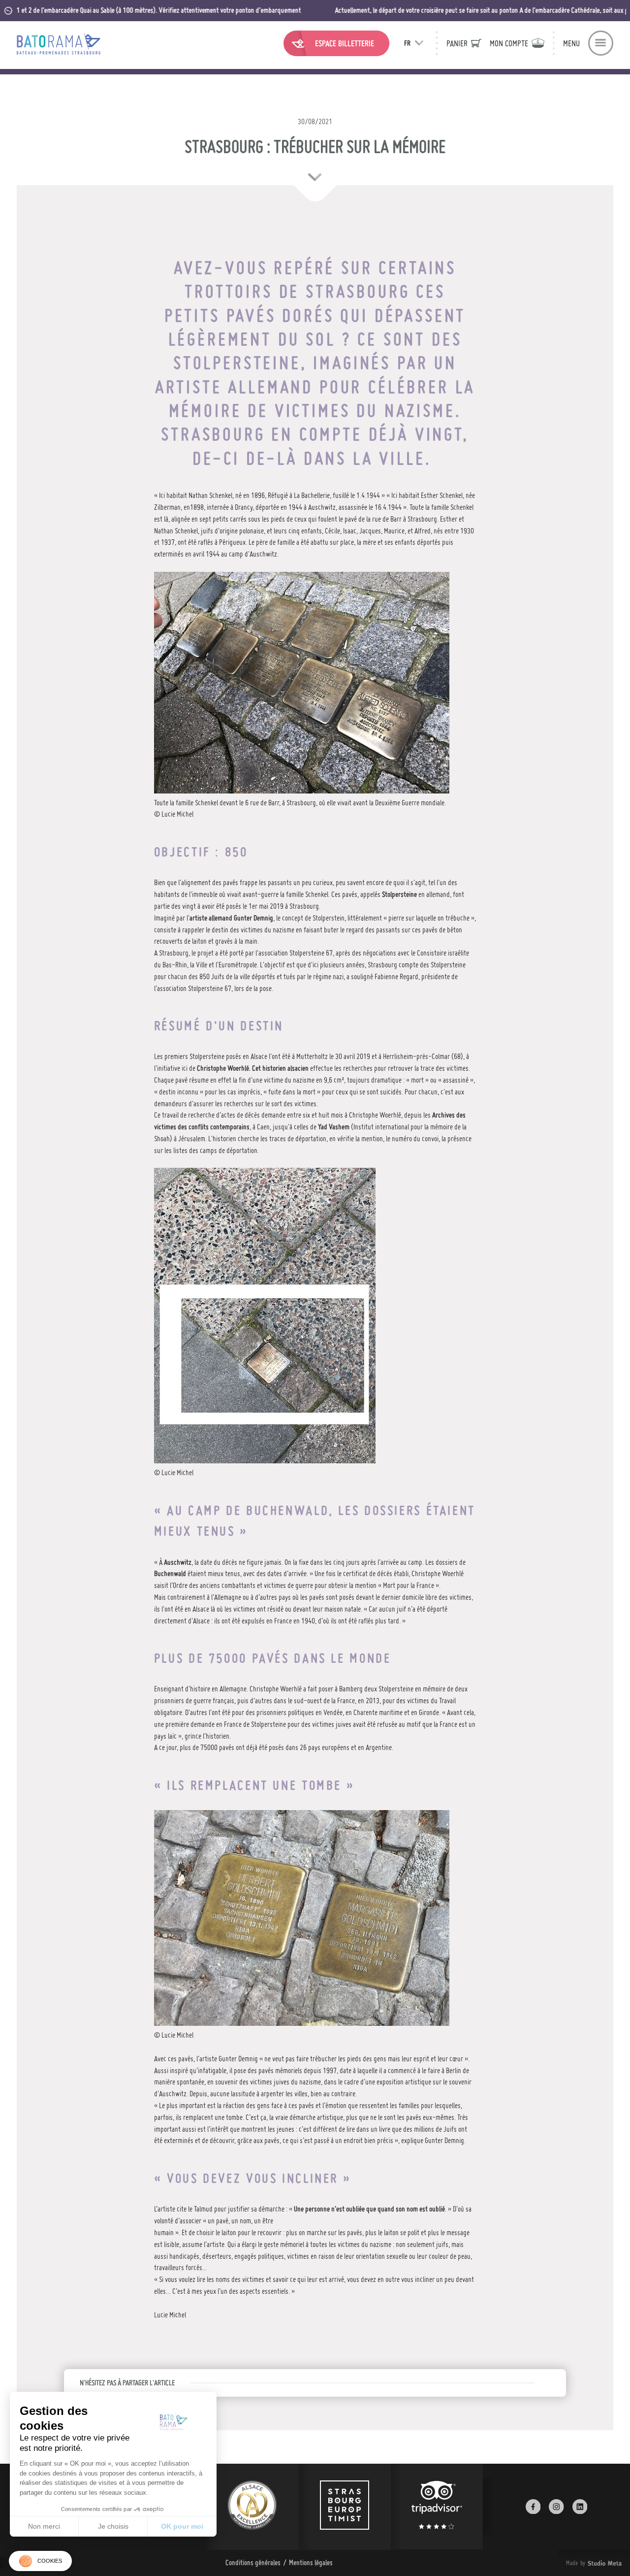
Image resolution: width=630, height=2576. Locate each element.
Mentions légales (311, 2562)
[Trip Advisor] (437, 2507)
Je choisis (113, 2526)
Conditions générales (253, 2562)
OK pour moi (182, 2526)
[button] (40, 2561)
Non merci (44, 2526)
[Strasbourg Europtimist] (345, 2507)
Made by (582, 2563)
